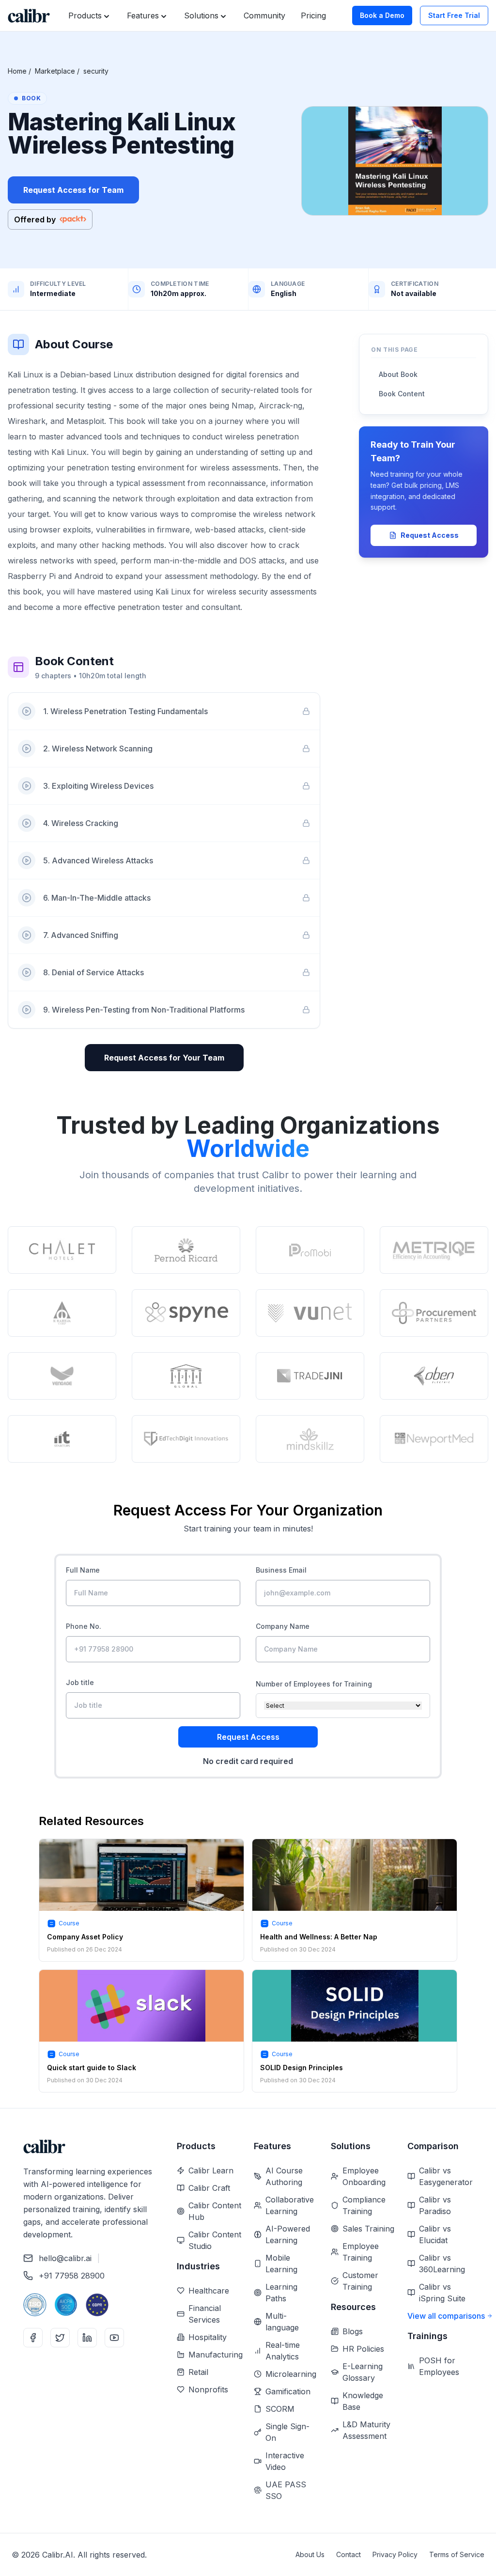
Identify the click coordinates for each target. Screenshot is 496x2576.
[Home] (29, 16)
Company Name (283, 1626)
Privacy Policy (395, 2554)
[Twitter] (60, 2338)
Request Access (430, 535)
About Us (310, 2554)
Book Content (402, 394)
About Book (398, 374)
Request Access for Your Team (164, 1058)
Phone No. (84, 1626)
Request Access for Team (73, 190)
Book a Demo (382, 15)
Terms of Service (457, 2554)
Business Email (281, 1570)
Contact (349, 2554)
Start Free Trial (454, 15)
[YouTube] (114, 2338)
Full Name (83, 1570)
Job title (80, 1682)
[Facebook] (33, 2338)
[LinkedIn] (87, 2338)
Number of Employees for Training (314, 1684)
